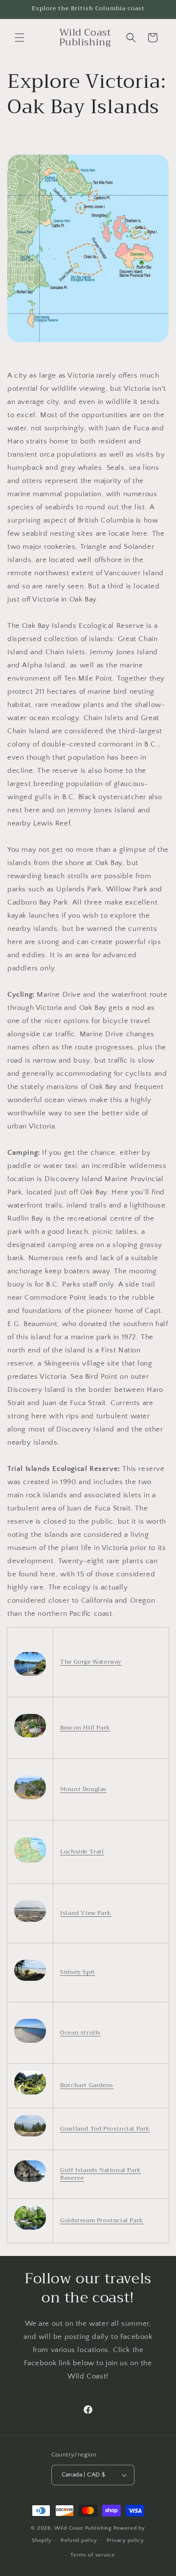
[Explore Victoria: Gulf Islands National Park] (30, 2182)
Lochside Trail (82, 1851)
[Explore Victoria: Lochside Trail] (30, 1863)
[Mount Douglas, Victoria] (30, 1799)
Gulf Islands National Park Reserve (101, 2174)
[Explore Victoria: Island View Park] (30, 1922)
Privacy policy (125, 2540)
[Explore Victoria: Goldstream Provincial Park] (30, 2230)
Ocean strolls (80, 2033)
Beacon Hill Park (85, 1728)
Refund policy (79, 2540)
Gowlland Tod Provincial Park (105, 2129)
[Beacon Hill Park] (30, 1737)
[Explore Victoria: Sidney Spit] (30, 1981)
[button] (20, 38)
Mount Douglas (83, 1789)
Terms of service (92, 2555)
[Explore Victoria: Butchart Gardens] (30, 2094)
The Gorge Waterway (91, 1662)
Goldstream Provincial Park (102, 2220)
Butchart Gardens (87, 2085)
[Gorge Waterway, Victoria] (30, 1676)
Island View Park (86, 1913)
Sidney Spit (78, 1972)
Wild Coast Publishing (83, 2528)
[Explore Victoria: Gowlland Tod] (30, 2136)
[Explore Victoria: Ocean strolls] (30, 2043)
